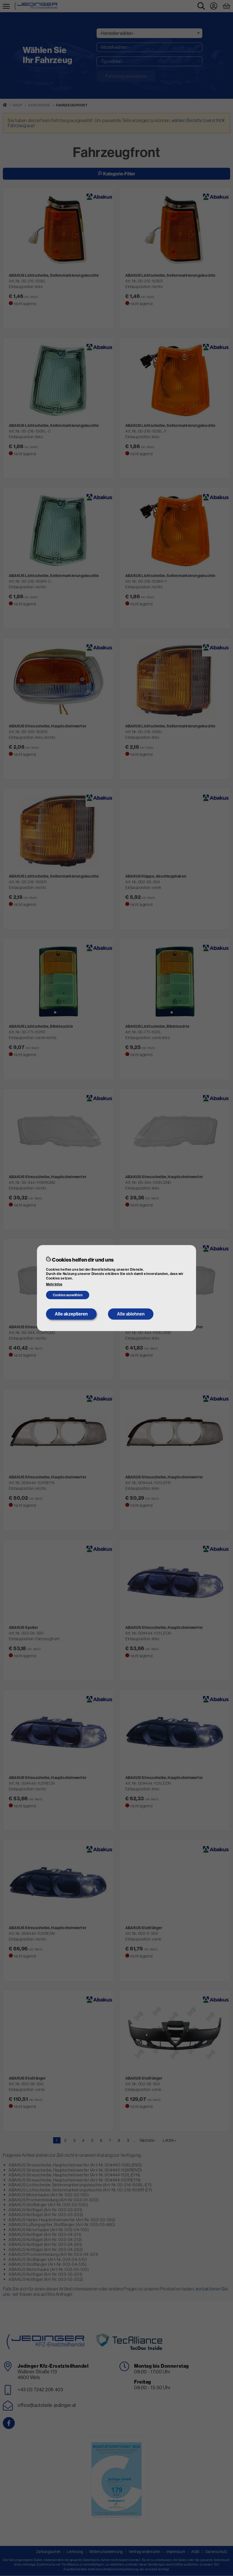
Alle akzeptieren (71, 1314)
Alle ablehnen (131, 1314)
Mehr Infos (54, 1284)
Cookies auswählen (68, 1295)
